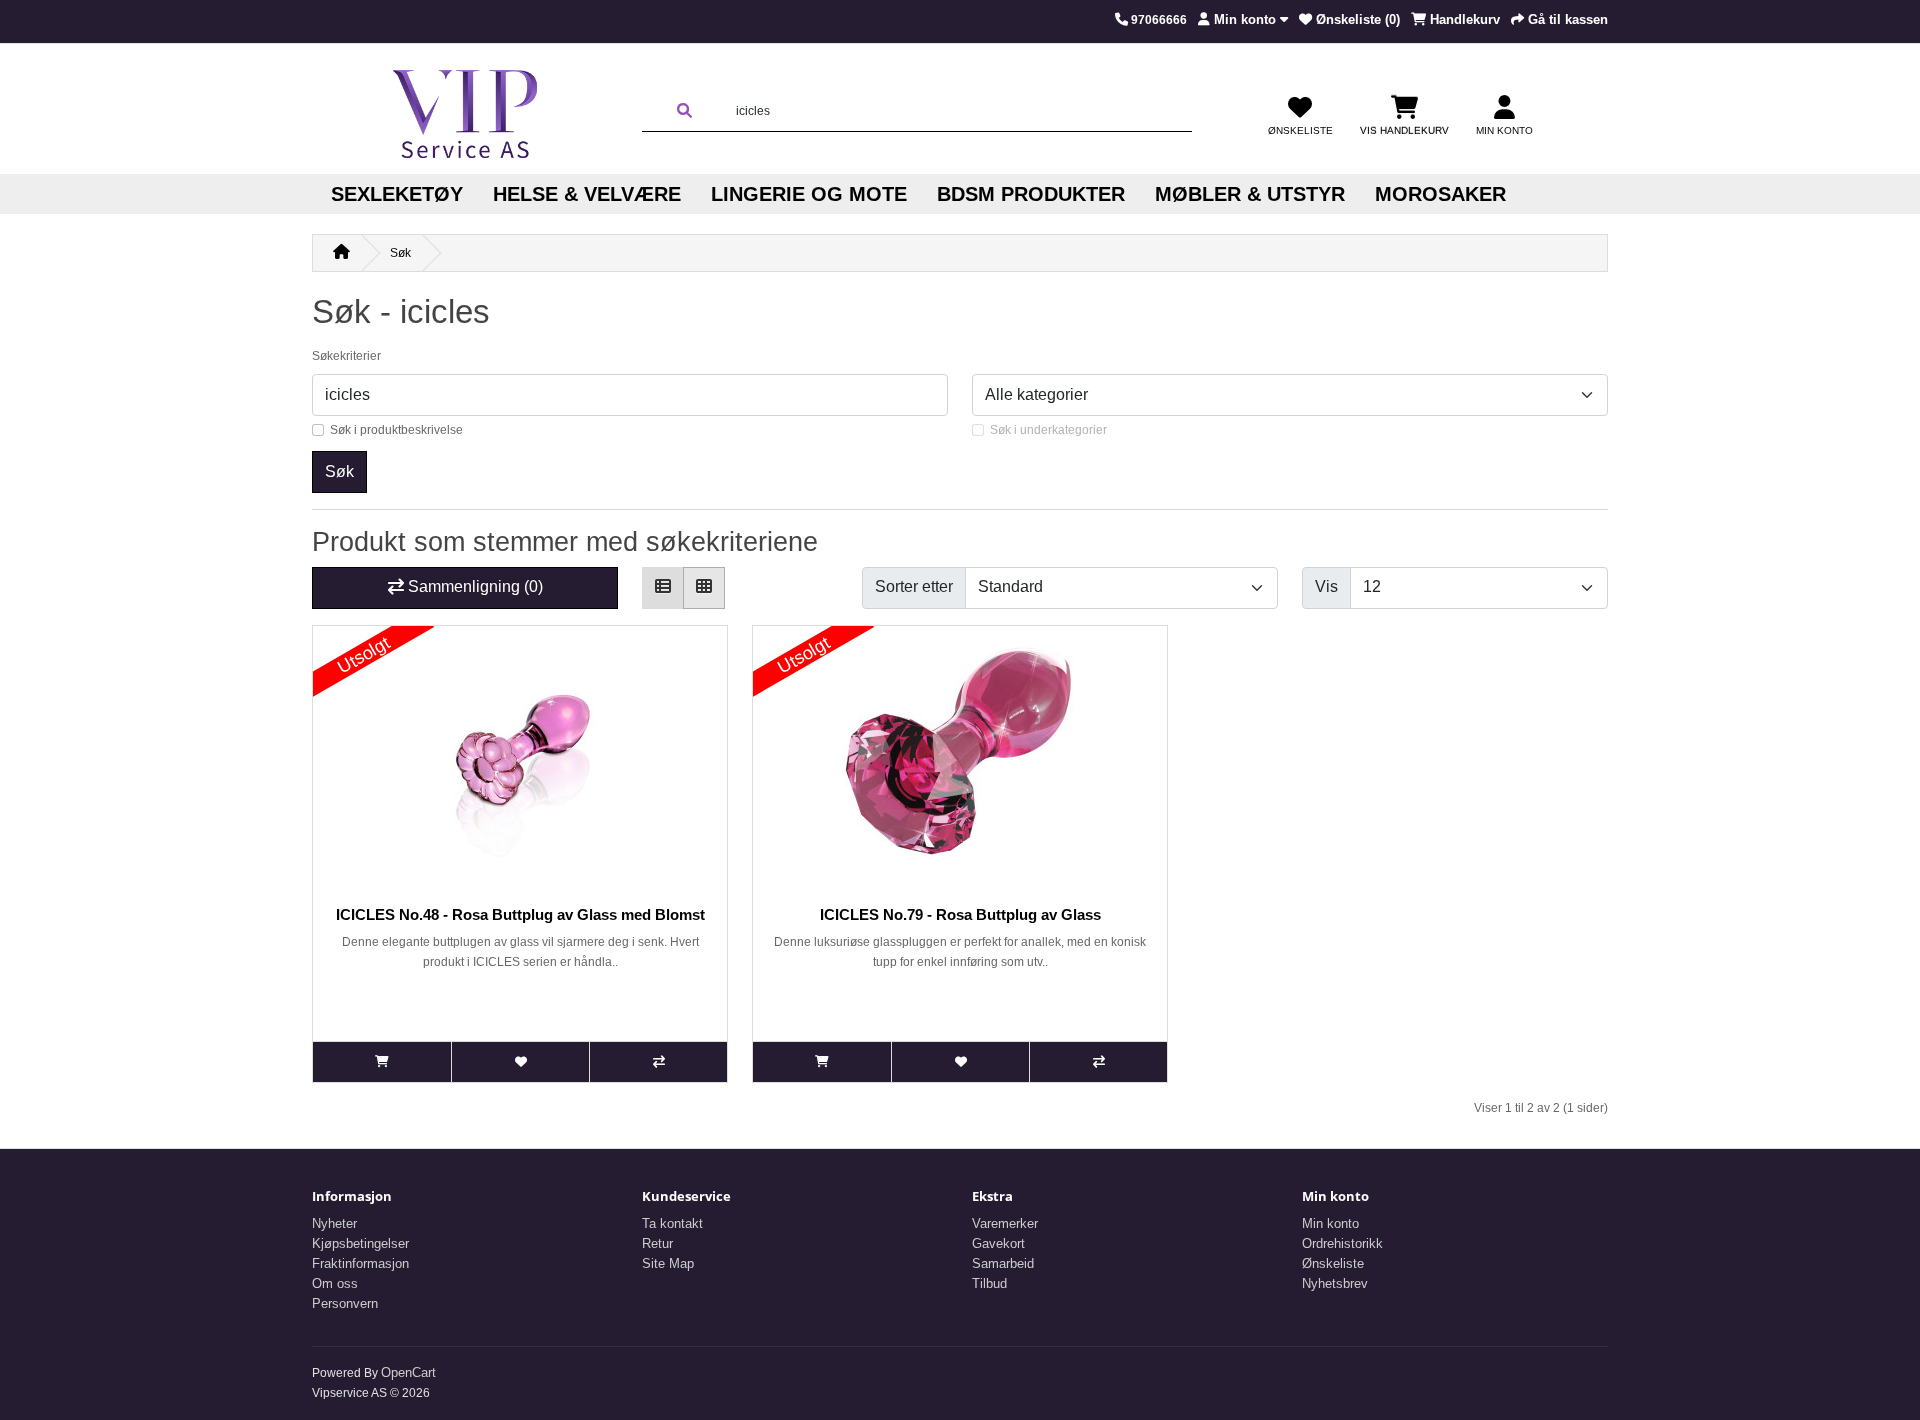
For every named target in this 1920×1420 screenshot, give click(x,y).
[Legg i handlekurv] (382, 1062)
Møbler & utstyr (1250, 194)
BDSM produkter (1031, 194)
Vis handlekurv (1404, 130)
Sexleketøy (397, 194)
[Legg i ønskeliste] (520, 1062)
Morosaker (1440, 194)
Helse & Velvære (587, 194)
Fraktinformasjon (360, 1263)
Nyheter (334, 1223)
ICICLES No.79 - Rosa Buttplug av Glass (960, 914)
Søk (400, 253)
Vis (1326, 586)
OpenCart (408, 1372)
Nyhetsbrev (1335, 1283)
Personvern (345, 1303)
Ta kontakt (672, 1223)
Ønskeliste (1333, 1263)
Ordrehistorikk (1342, 1243)
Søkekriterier (346, 356)
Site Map (668, 1263)
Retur (657, 1243)
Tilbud (989, 1283)
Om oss (335, 1283)
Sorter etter (914, 586)
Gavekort (998, 1243)
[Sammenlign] (658, 1062)
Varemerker (1005, 1223)
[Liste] (663, 588)
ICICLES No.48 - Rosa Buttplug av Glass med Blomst (520, 914)
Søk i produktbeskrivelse (396, 430)
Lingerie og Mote (809, 194)
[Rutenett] (704, 588)
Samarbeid (1003, 1263)
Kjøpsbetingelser (360, 1243)
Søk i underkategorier (1048, 430)
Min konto (1330, 1223)
